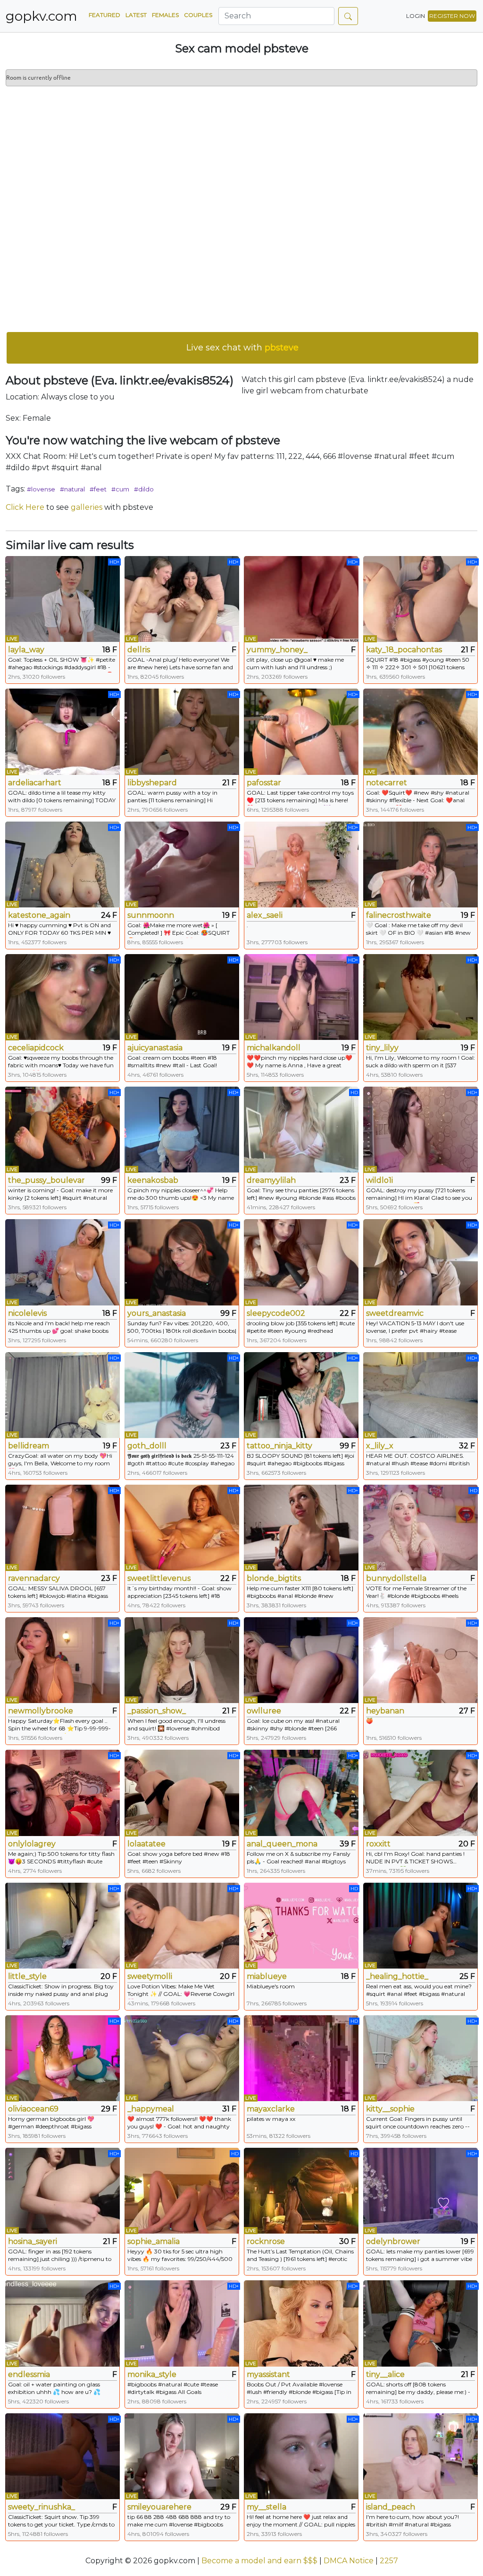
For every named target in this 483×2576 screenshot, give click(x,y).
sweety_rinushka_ (42, 2507)
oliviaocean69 (33, 2109)
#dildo (144, 489)
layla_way (26, 650)
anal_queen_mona (282, 1844)
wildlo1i (379, 1180)
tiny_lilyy (382, 1048)
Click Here (25, 507)
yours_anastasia (157, 1313)
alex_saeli (265, 915)
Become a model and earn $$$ (259, 2561)
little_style (27, 1976)
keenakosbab (153, 1180)
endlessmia (29, 2374)
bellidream (29, 1446)
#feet (98, 489)
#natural (72, 489)
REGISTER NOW (452, 16)
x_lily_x (380, 1446)
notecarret (387, 783)
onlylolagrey (32, 1844)
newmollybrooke (41, 1711)
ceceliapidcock (36, 1048)
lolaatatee (146, 1844)
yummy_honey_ (277, 650)
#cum (120, 489)
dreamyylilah (271, 1180)
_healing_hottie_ (397, 1976)
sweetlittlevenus (159, 1578)
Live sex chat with (242, 348)
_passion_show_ (157, 1711)
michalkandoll (274, 1048)
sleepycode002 (276, 1313)
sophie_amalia (154, 2241)
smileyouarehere (159, 2507)
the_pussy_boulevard (46, 1180)
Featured (104, 15)
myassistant (268, 2374)
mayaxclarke (271, 2109)
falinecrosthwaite (399, 915)
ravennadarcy (34, 1578)
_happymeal (151, 2109)
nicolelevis (27, 1313)
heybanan (385, 1711)
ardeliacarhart (35, 783)
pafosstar (264, 783)
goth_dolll (147, 1446)
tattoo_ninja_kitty (279, 1446)
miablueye (267, 1976)
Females (165, 15)
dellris (139, 650)
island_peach (391, 2507)
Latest (136, 15)
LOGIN (416, 16)
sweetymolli (150, 1976)
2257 (389, 2561)
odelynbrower (393, 2241)
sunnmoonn (151, 915)
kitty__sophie (390, 2109)
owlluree (264, 1711)
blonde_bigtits (274, 1578)
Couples (198, 15)
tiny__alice (385, 2374)
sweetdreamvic (395, 1313)
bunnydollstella (396, 1578)
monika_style (152, 2374)
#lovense (41, 489)
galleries (87, 507)
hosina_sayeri (33, 2241)
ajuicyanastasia (155, 1048)
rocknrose (266, 2241)
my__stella (266, 2507)
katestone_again (39, 915)
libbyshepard (152, 783)
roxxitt (378, 1844)
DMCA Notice (349, 2561)
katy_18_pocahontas (404, 650)
